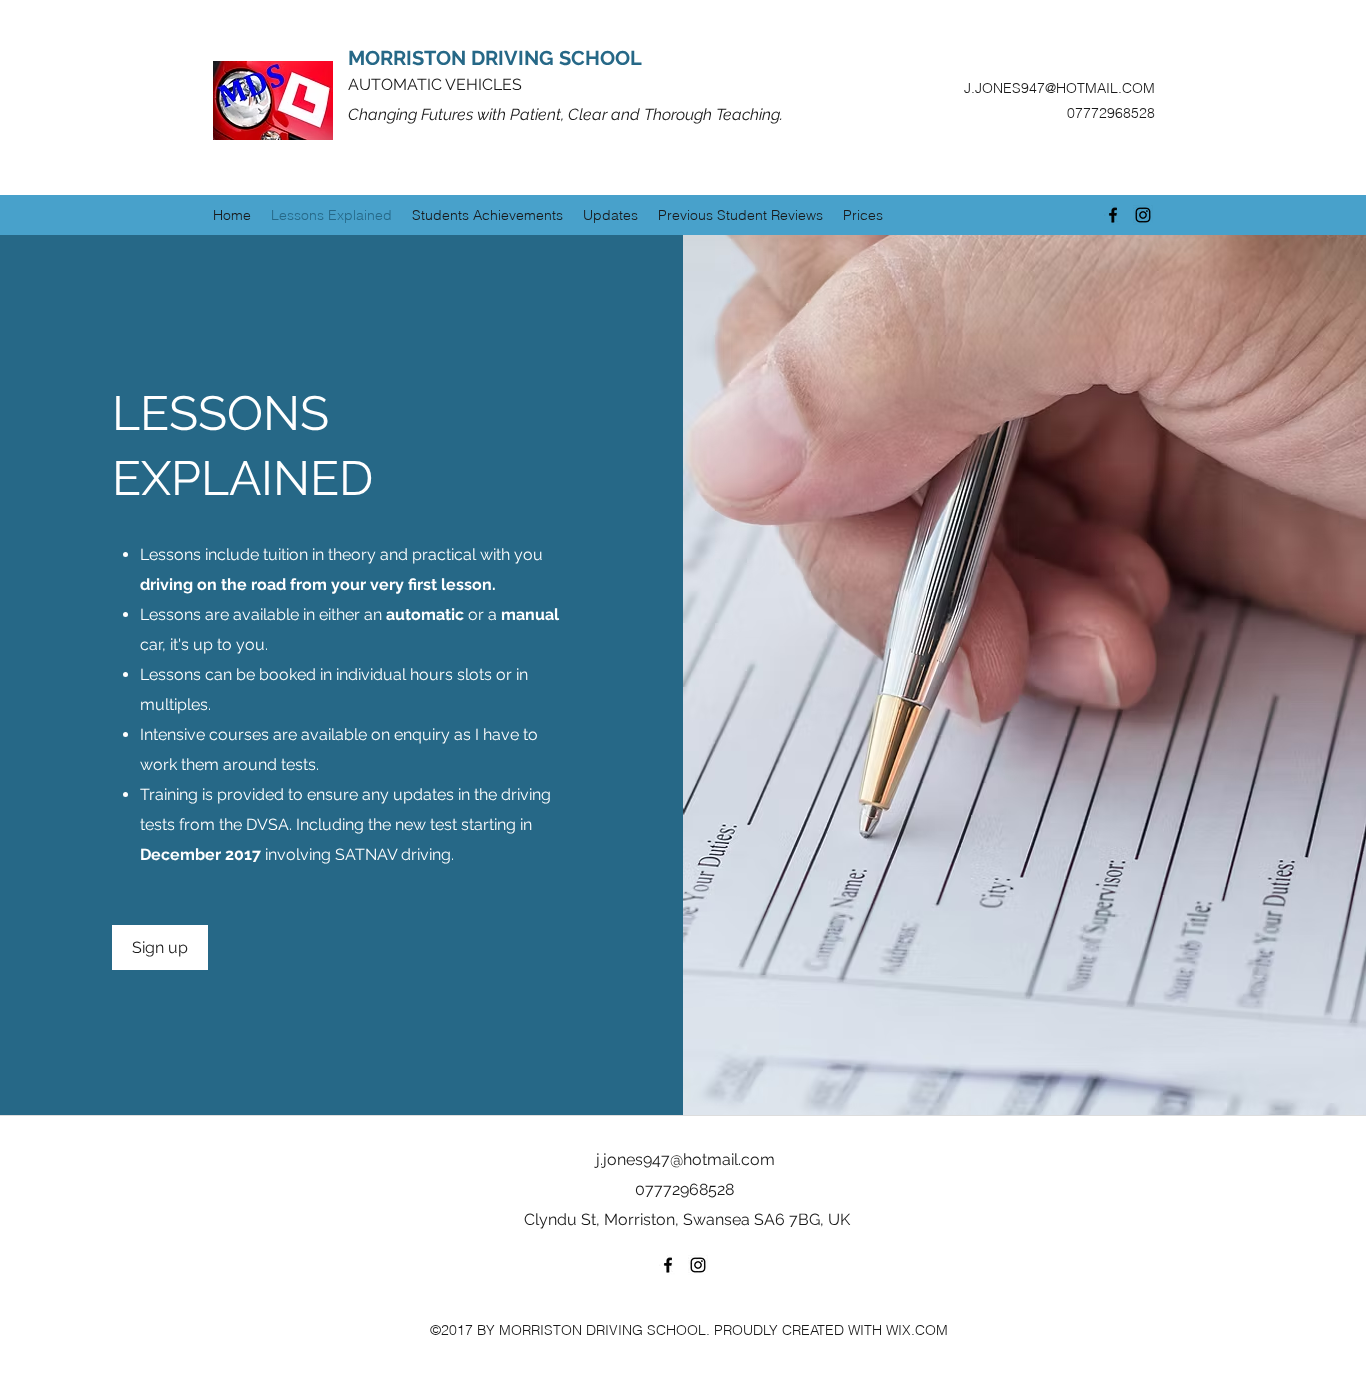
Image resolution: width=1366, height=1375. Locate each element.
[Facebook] (1113, 215)
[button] (160, 947)
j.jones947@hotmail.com (685, 1159)
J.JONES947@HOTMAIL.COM (1059, 88)
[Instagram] (1143, 215)
